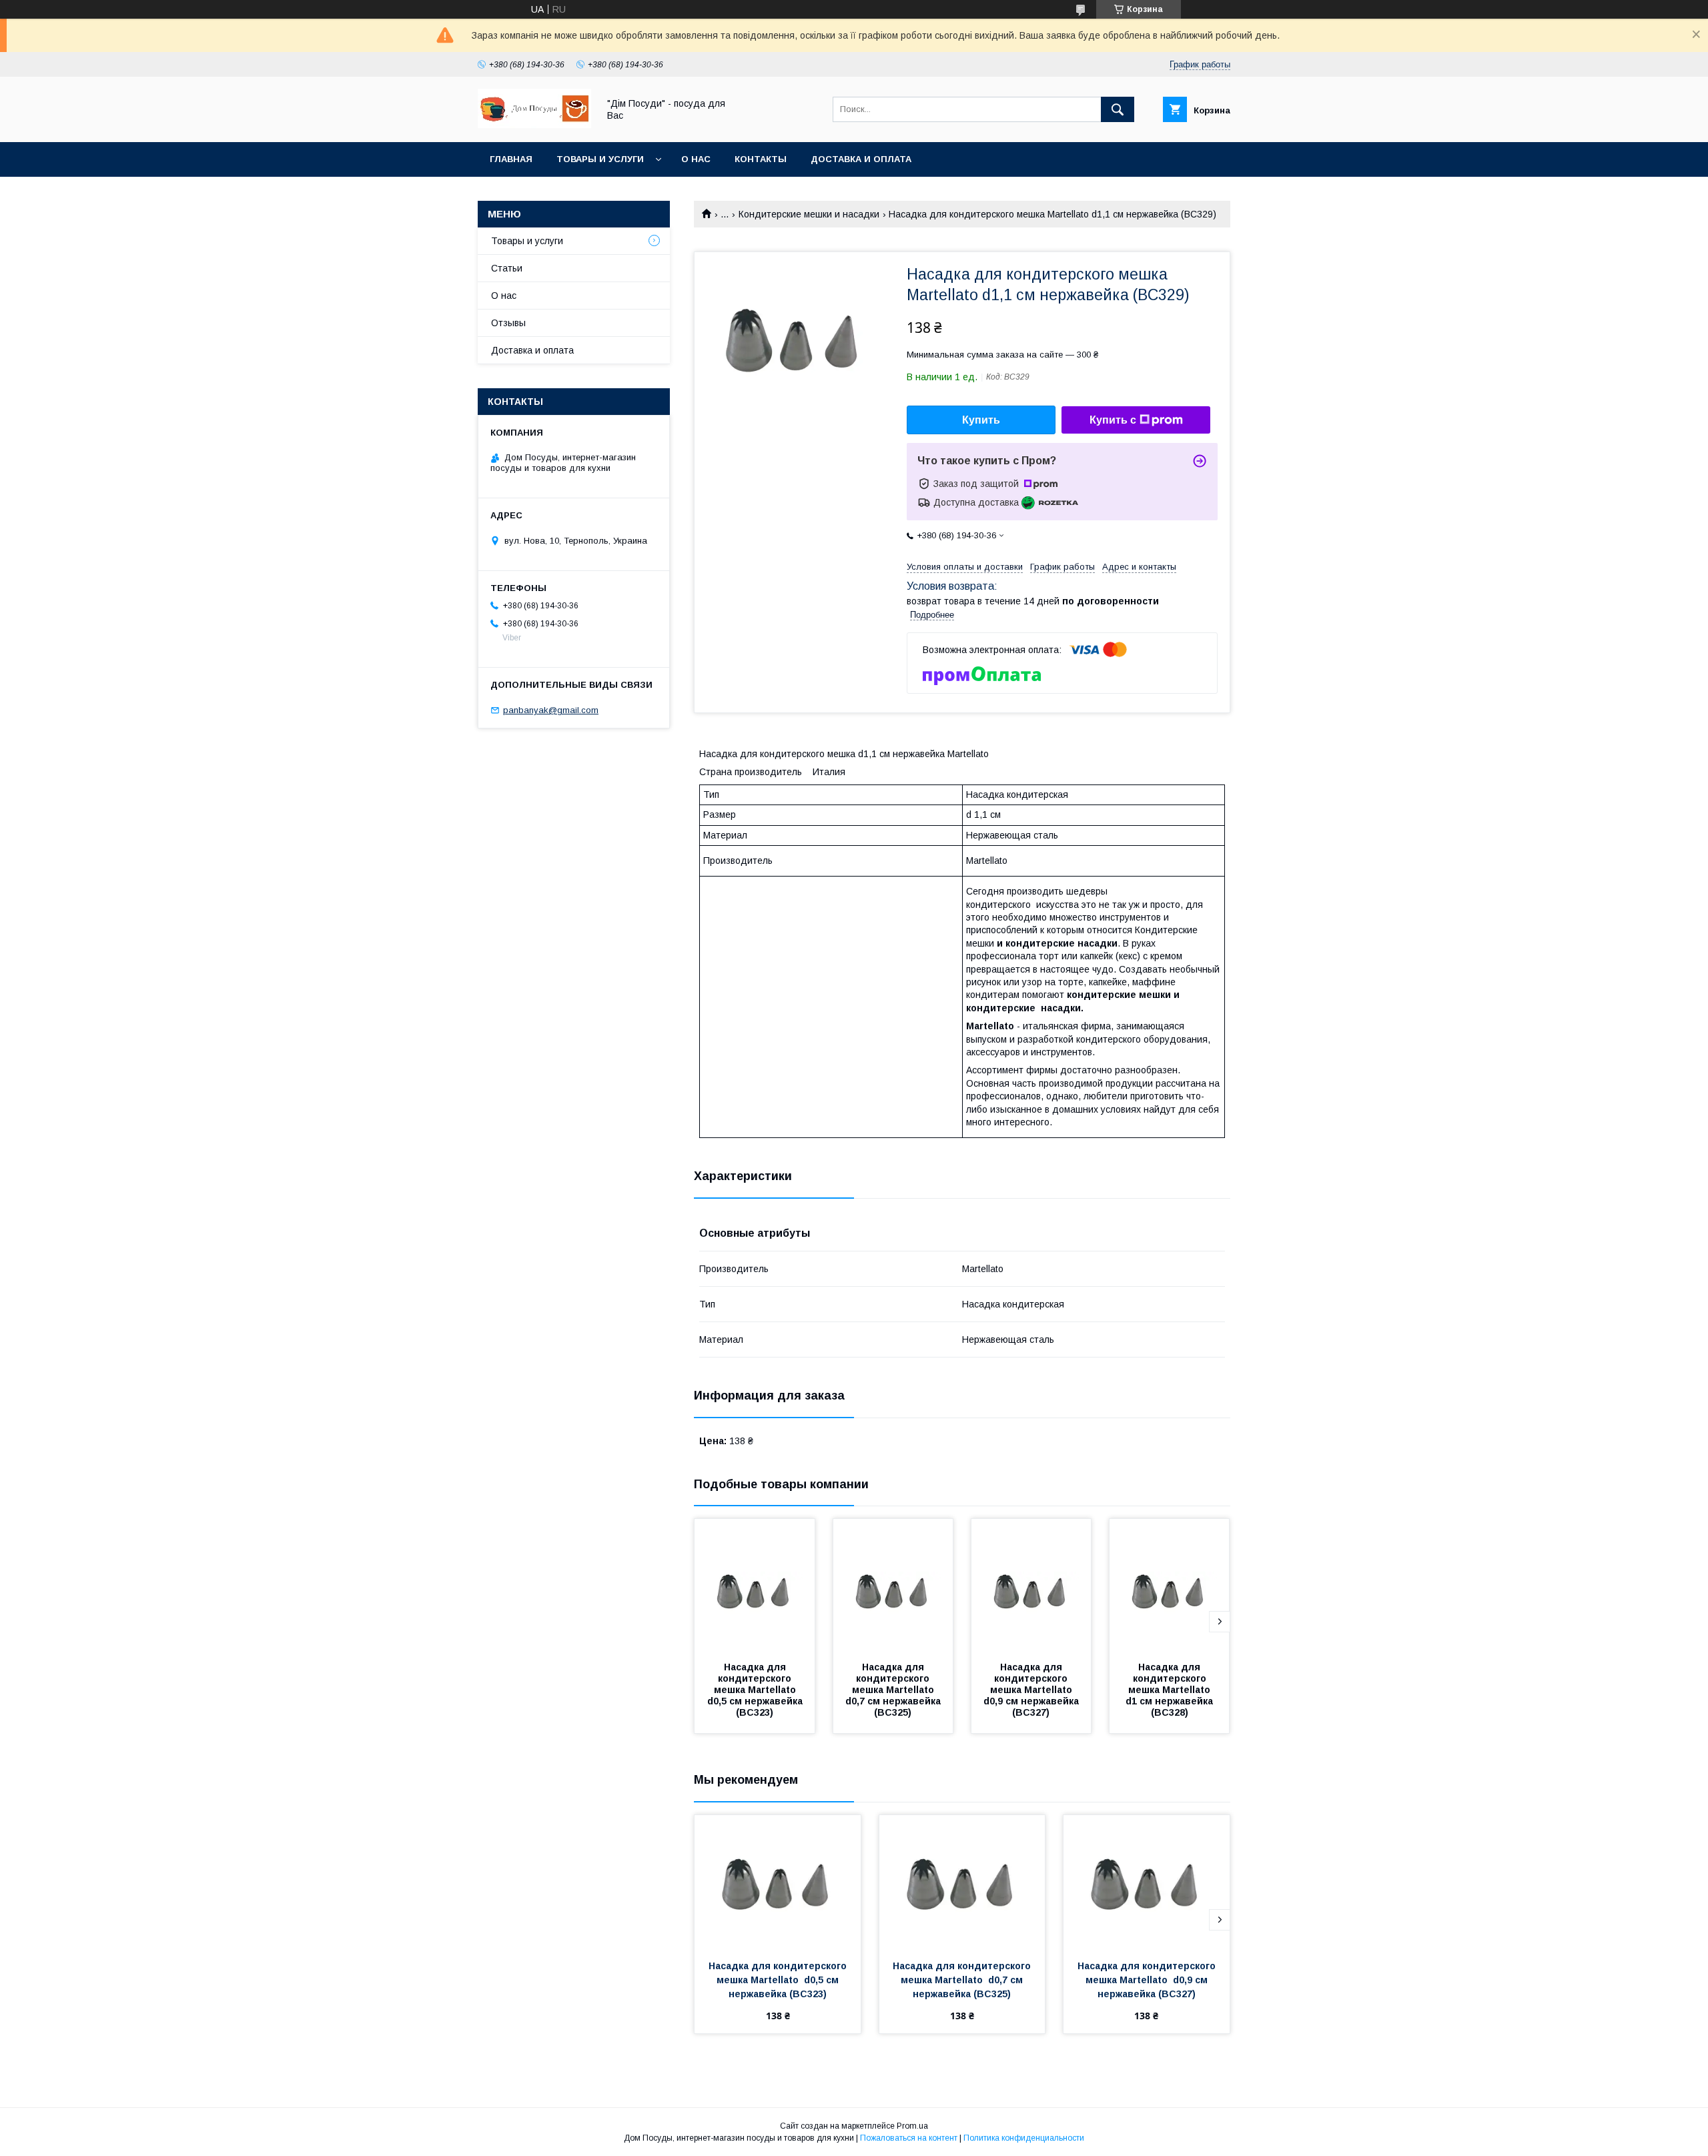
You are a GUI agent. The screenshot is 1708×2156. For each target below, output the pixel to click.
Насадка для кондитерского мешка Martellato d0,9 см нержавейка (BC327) (1032, 1690)
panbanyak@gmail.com (551, 710)
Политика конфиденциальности (1024, 2138)
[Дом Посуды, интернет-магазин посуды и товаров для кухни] (534, 125)
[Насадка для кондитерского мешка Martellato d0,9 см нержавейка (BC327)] (1031, 1586)
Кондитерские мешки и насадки (809, 214)
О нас (696, 159)
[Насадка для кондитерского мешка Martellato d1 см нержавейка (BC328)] (1170, 1586)
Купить (981, 420)
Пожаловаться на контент (909, 2138)
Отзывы (508, 323)
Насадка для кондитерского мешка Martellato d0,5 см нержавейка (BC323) (756, 1690)
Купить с (1113, 420)
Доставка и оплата (861, 159)
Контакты (761, 159)
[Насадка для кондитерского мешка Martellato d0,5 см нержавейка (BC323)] (755, 1586)
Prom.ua (912, 2126)
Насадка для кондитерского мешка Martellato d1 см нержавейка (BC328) (1171, 1690)
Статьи (507, 268)
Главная (511, 159)
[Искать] (1118, 109)
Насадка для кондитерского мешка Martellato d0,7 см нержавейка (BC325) (894, 1690)
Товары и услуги (600, 159)
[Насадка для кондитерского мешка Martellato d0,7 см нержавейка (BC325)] (893, 1586)
